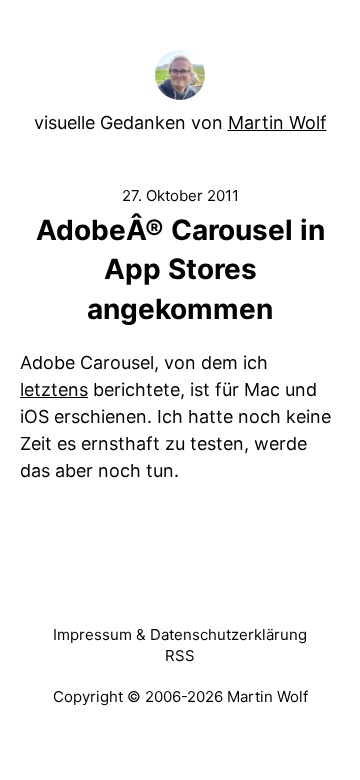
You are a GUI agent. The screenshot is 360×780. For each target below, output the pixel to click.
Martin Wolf (277, 122)
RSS (180, 655)
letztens (54, 389)
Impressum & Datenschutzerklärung (180, 634)
